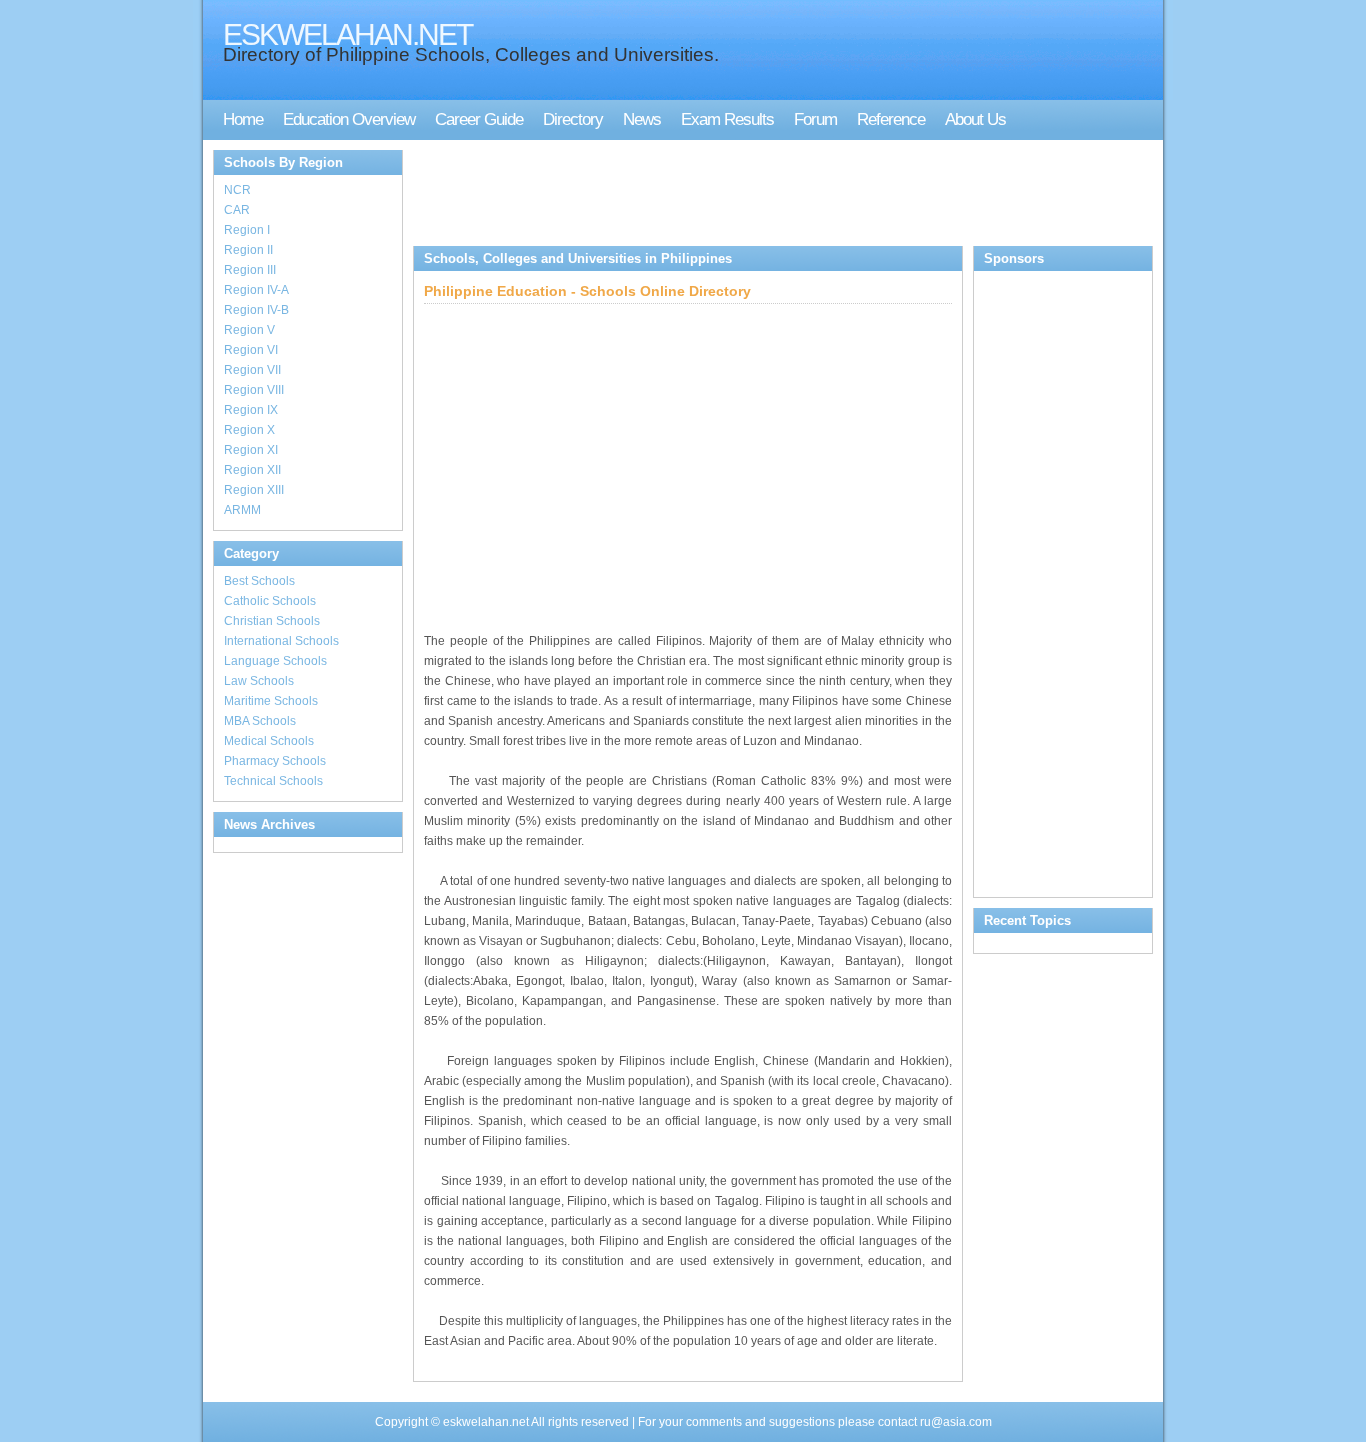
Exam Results (727, 119)
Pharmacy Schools (275, 761)
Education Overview (349, 119)
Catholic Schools (270, 601)
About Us (975, 119)
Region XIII (254, 490)
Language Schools (275, 661)
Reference (891, 119)
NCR (237, 190)
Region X (249, 430)
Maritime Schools (271, 701)
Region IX (251, 410)
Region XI (251, 450)
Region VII (252, 370)
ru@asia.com (956, 1422)
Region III (250, 270)
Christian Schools (272, 621)
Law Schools (259, 681)
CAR (237, 210)
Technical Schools (273, 781)
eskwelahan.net (484, 1422)
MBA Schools (260, 721)
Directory (573, 119)
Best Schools (259, 581)
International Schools (281, 641)
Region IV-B (256, 310)
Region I (247, 230)
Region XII (252, 470)
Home (243, 119)
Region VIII (254, 390)
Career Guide (479, 119)
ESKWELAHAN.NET (347, 34)
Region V (249, 330)
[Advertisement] (777, 195)
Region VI (251, 350)
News (642, 119)
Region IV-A (256, 290)
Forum (815, 119)
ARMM (242, 510)
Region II (248, 250)
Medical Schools (269, 741)
